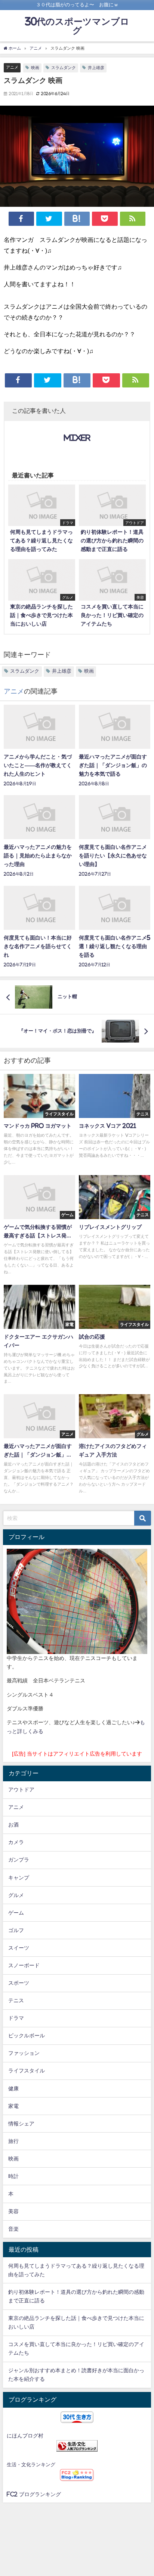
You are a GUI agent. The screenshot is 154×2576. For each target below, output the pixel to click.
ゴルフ (16, 1930)
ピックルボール (27, 2035)
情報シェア (21, 2124)
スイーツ (19, 1948)
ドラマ (16, 2018)
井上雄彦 (96, 68)
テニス (16, 2000)
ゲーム (16, 1913)
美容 (13, 2211)
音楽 (13, 2229)
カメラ (16, 1842)
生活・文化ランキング (31, 2465)
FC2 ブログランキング (34, 2494)
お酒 (13, 1825)
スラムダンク (64, 68)
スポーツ (19, 1983)
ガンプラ (19, 1860)
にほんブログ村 (25, 2436)
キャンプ (19, 1878)
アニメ (12, 67)
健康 (13, 2088)
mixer (77, 438)
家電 (13, 2106)
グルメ (16, 1895)
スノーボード (24, 1965)
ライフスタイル (27, 2071)
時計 (13, 2176)
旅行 (13, 2141)
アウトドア (21, 1790)
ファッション (24, 2053)
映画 (35, 68)
